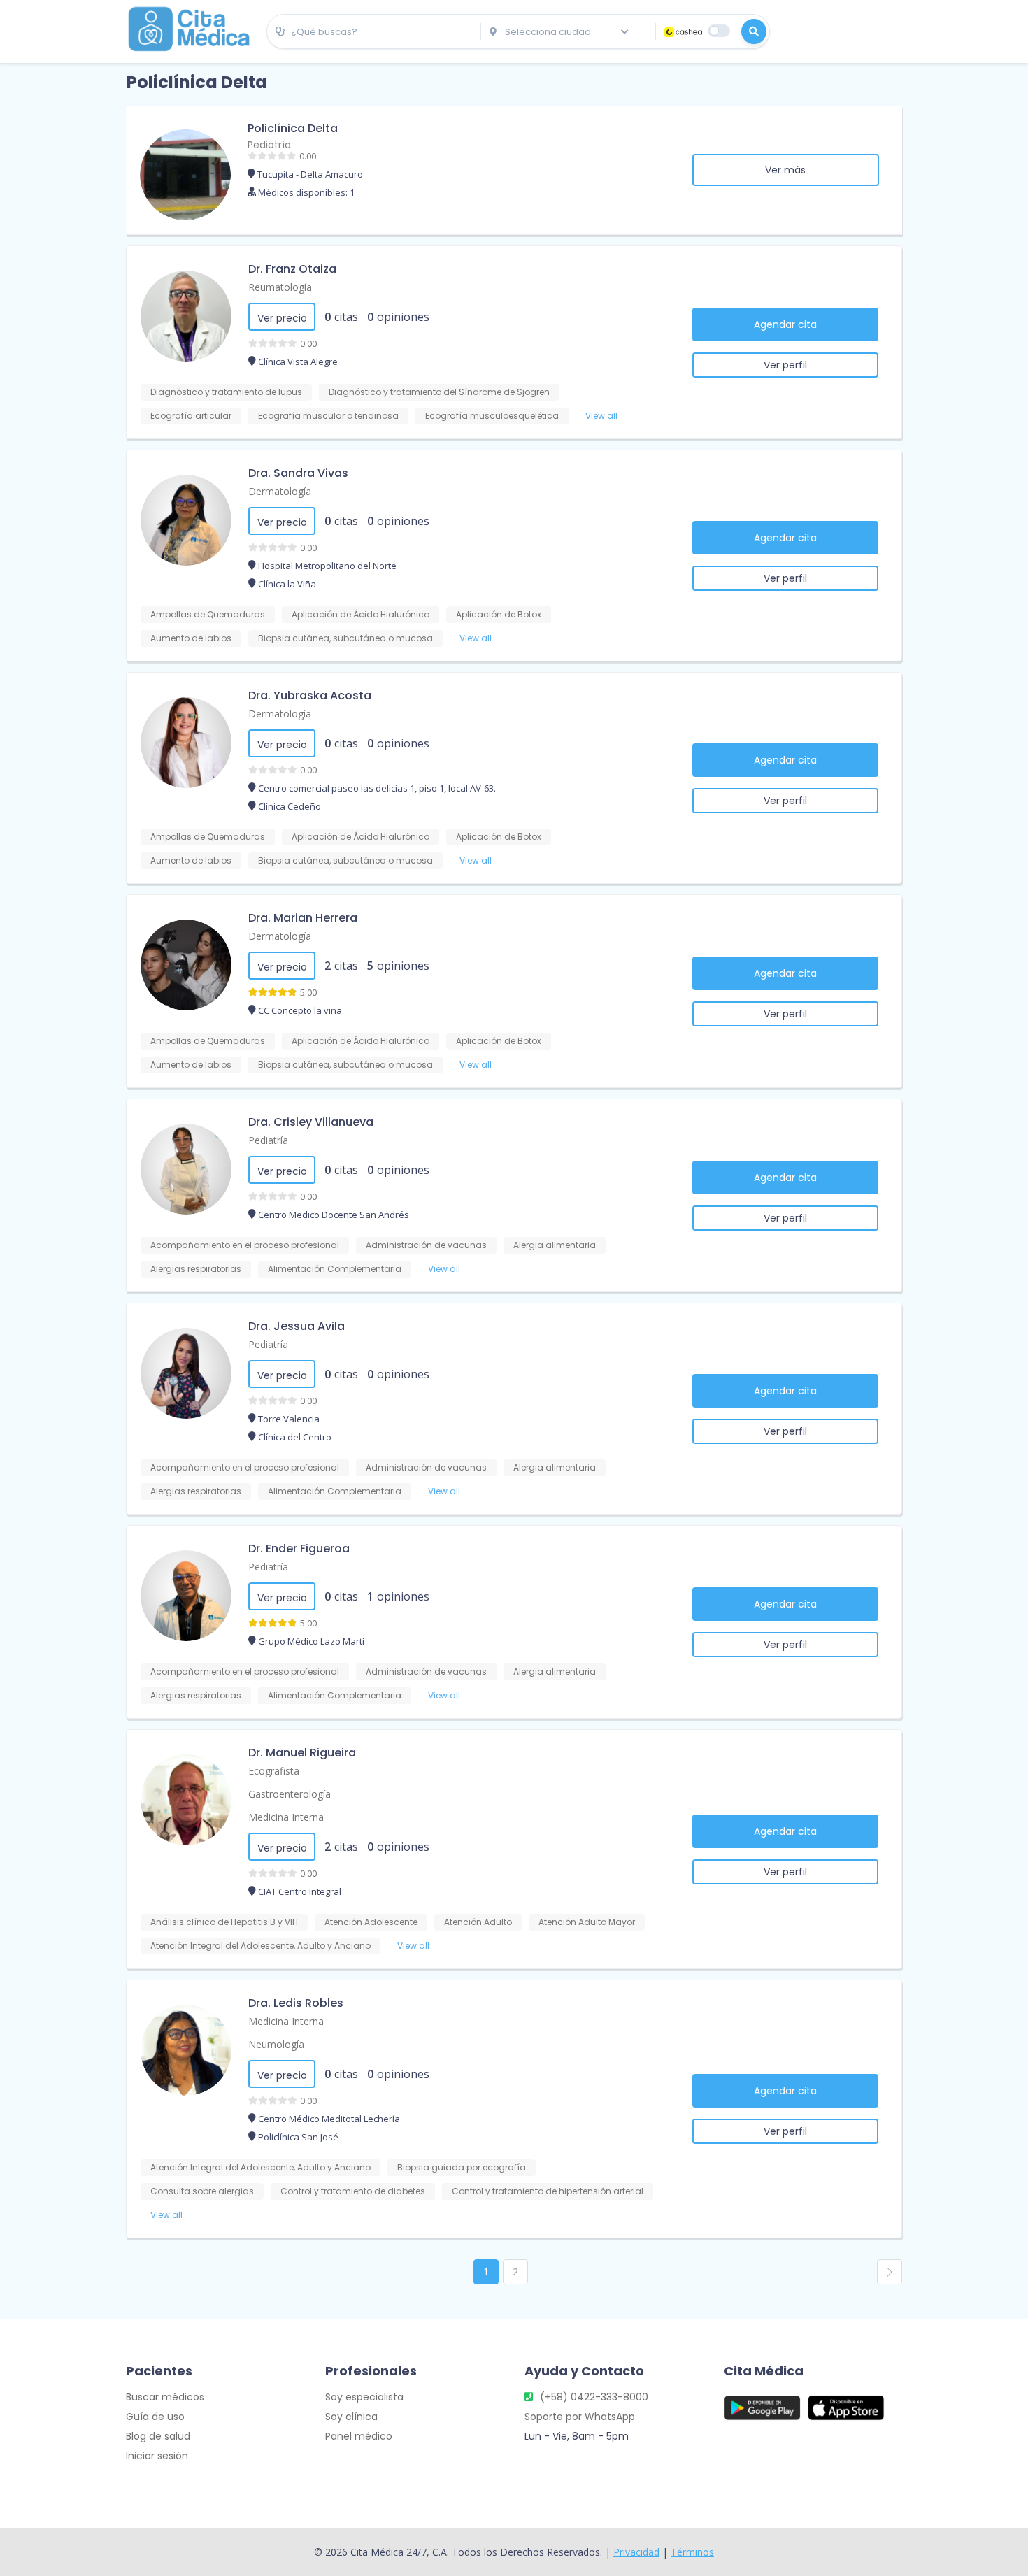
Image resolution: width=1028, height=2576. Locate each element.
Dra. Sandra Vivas (298, 473)
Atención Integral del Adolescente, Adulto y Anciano (260, 1946)
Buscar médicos (165, 2397)
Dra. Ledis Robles (296, 2003)
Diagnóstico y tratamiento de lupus (226, 392)
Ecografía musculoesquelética (492, 416)
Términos (692, 2552)
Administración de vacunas (426, 1245)
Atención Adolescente (371, 1922)
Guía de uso (155, 2417)
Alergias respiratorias (196, 1269)
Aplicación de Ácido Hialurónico (360, 614)
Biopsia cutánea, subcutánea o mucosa (345, 638)
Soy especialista (364, 2397)
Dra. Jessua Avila (297, 1326)
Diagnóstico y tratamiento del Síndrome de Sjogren (439, 392)
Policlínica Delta (293, 128)
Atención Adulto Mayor (587, 1922)
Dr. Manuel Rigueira (302, 1753)
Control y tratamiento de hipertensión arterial (548, 2191)
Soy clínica (351, 2417)
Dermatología (280, 491)
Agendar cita (785, 324)
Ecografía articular (191, 416)
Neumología (276, 2044)
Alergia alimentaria (555, 1245)
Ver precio (282, 318)
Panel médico (359, 2436)
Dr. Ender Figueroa (299, 1548)
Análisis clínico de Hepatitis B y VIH (224, 1922)
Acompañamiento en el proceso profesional (245, 1245)
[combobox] (374, 32)
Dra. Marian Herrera (303, 918)
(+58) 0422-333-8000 (594, 2397)
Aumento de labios (191, 638)
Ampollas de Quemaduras (208, 614)
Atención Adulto (478, 1922)
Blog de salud (158, 2436)
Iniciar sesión (157, 2456)
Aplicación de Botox (499, 614)
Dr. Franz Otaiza (292, 269)
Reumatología (280, 287)
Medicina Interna (286, 1817)
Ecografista (274, 1771)
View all (601, 416)
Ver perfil (785, 365)
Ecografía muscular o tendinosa (328, 416)
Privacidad (636, 2552)
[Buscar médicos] (754, 31)
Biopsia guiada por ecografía (462, 2167)
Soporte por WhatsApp (580, 2417)
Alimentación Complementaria (335, 1269)
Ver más (785, 170)
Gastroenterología (290, 1794)
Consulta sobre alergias (202, 2191)
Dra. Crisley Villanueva (311, 1122)
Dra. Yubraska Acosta (310, 695)
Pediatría (269, 145)
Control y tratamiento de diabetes (353, 2191)
